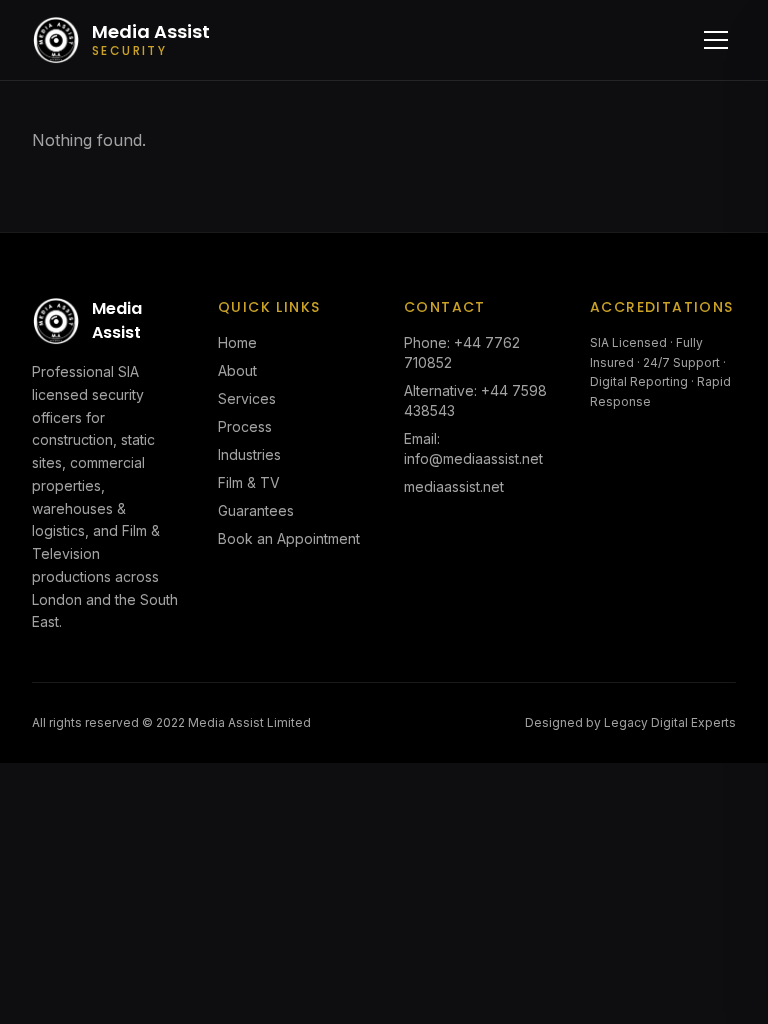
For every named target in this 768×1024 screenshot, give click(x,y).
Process (245, 426)
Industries (249, 454)
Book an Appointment (289, 538)
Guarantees (256, 510)
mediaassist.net (454, 486)
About (237, 370)
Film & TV (249, 482)
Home (237, 342)
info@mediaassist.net (473, 458)
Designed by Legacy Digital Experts (630, 722)
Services (247, 398)
